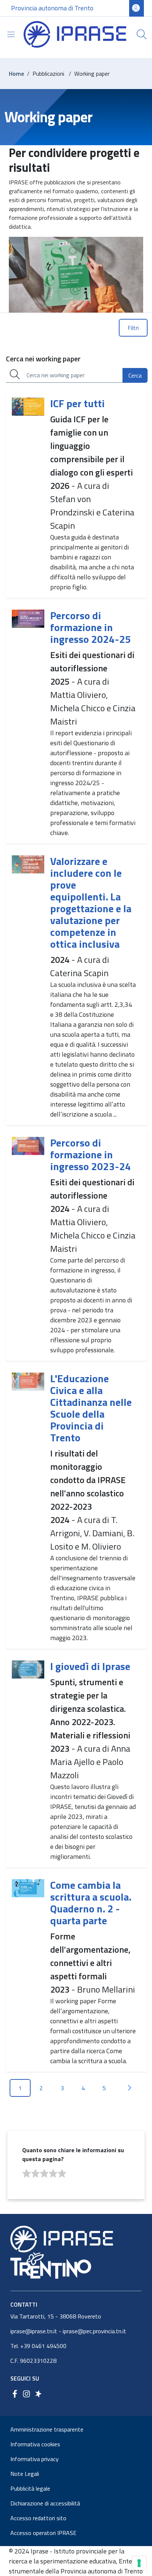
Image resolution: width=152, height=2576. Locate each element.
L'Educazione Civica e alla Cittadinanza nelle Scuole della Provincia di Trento (91, 1408)
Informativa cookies (35, 2444)
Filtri (133, 328)
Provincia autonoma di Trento (52, 8)
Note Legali (25, 2474)
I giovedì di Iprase (90, 1666)
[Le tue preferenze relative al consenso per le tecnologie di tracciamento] (139, 2563)
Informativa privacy (34, 2459)
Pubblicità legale (30, 2488)
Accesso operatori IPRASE (43, 2533)
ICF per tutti (77, 403)
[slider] (44, 2174)
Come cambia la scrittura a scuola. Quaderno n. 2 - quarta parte (91, 1903)
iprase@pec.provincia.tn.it (94, 2331)
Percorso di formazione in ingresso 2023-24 (91, 1154)
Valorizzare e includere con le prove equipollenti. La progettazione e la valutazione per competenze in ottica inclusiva (91, 902)
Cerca (135, 375)
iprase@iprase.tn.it (34, 2331)
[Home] (75, 34)
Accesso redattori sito (38, 2518)
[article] (77, 495)
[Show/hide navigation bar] (11, 34)
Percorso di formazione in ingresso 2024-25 (91, 627)
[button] (142, 34)
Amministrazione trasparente (47, 2429)
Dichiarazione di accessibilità (45, 2503)
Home (16, 74)
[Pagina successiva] (129, 2088)
